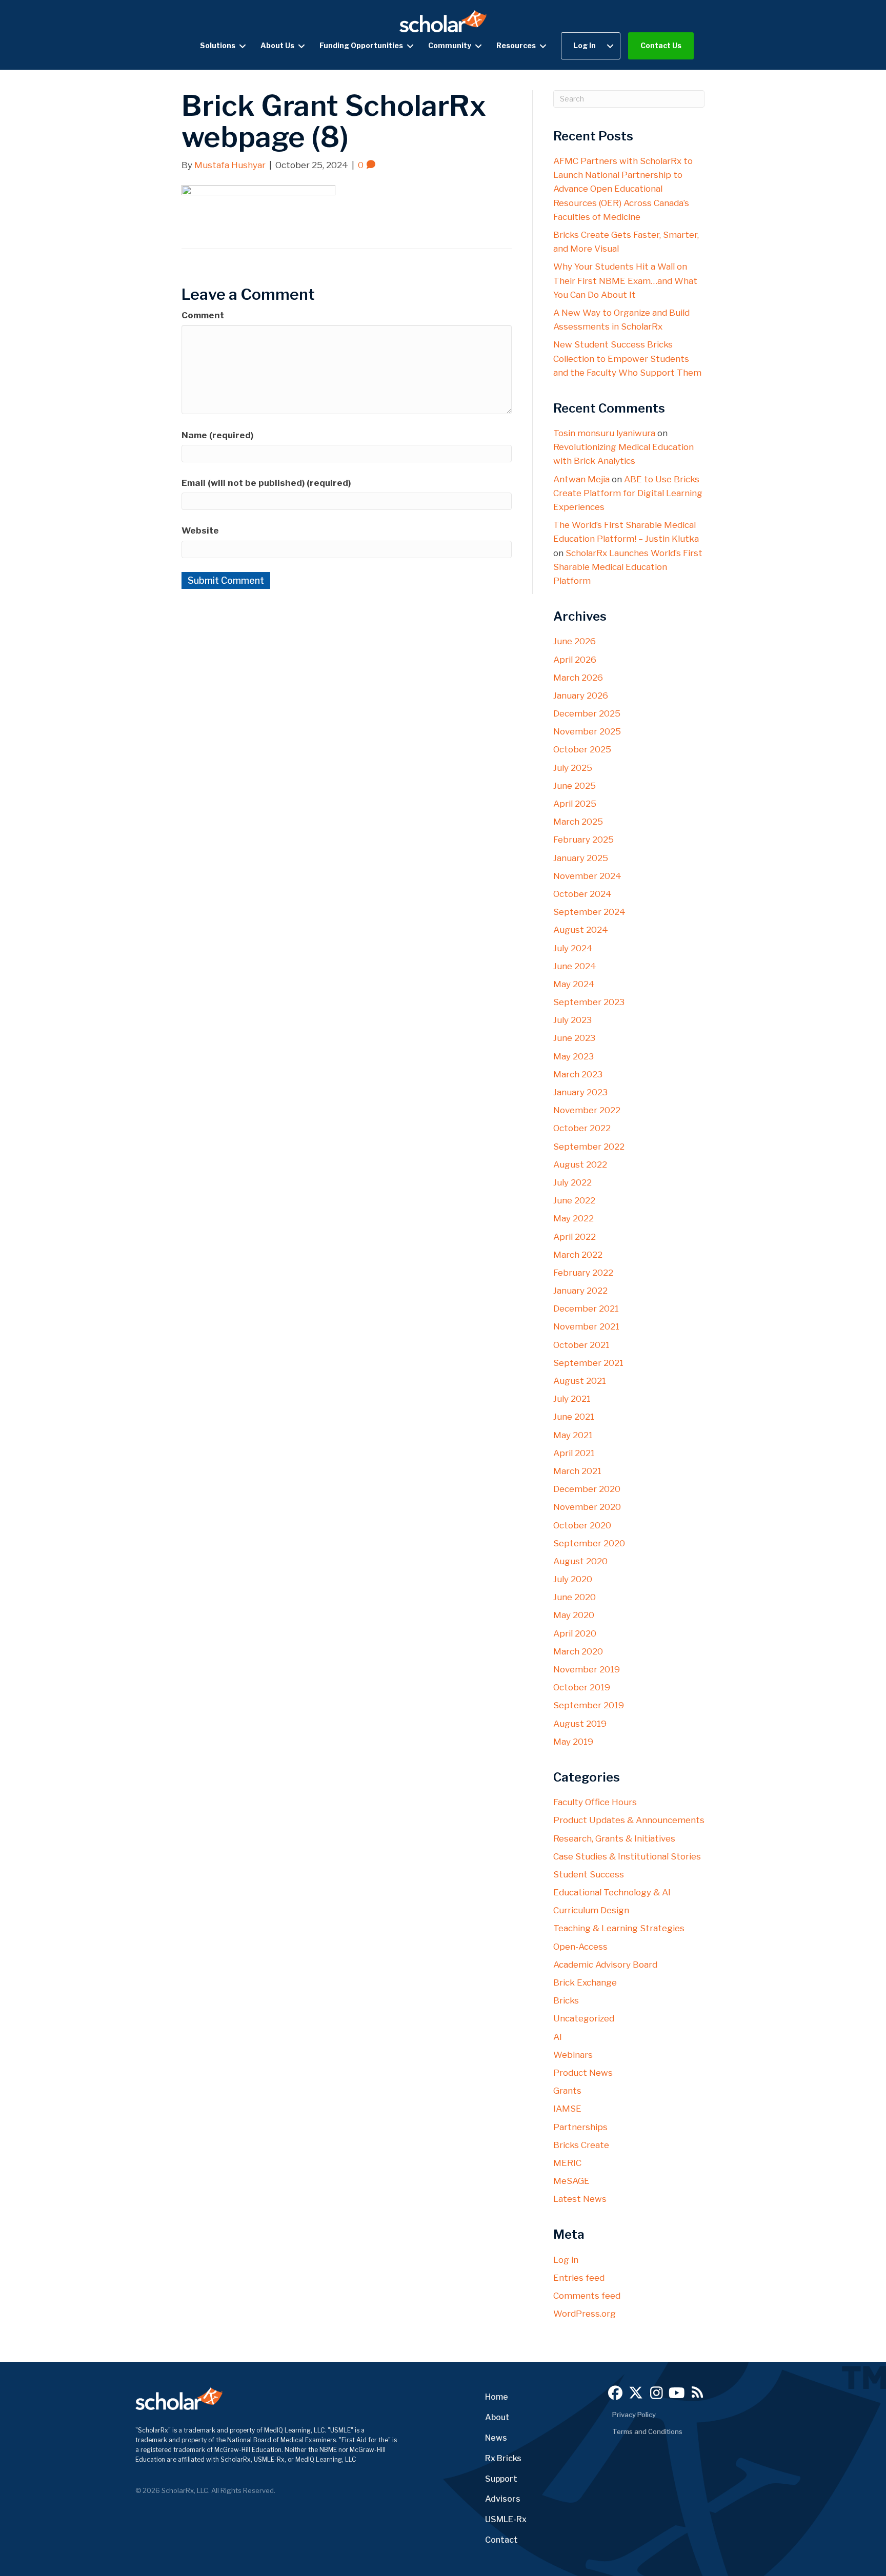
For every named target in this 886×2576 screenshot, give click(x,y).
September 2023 (589, 1002)
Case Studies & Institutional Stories (627, 1856)
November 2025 (587, 731)
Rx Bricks (503, 2458)
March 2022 (578, 1255)
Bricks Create (581, 2145)
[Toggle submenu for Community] (478, 46)
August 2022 (580, 1164)
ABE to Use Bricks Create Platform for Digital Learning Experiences (628, 493)
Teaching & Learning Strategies (619, 1928)
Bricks (566, 2000)
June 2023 (574, 1038)
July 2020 (573, 1579)
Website (200, 530)
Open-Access (580, 1947)
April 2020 (575, 1633)
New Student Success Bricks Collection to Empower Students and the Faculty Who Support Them (627, 358)
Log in (566, 2260)
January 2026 (581, 696)
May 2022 (573, 1218)
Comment (203, 315)
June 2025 (575, 786)
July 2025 (573, 768)
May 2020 (574, 1615)
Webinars (573, 2055)
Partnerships (580, 2127)
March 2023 (578, 1074)
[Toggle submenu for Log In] (610, 46)
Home (497, 2397)
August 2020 (580, 1561)
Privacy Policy (634, 2415)
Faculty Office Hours (595, 1802)
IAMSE (567, 2109)
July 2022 (572, 1182)
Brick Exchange (585, 1982)
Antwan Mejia (581, 479)
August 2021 (580, 1381)
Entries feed (579, 2278)
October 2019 (582, 1687)
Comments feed (587, 2296)
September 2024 (589, 912)
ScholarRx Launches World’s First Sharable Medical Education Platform (628, 567)
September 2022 (589, 1147)
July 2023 (572, 1020)
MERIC (567, 2163)
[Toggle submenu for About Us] (301, 46)
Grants (567, 2091)
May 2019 (573, 1742)
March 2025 (578, 822)
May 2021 (573, 1435)
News (496, 2438)
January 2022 (580, 1291)
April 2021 (574, 1453)
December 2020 (587, 1489)
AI (558, 2037)
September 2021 (588, 1363)
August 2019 (580, 1724)
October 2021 (581, 1345)
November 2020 (587, 1507)
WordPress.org (585, 2314)
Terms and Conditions (647, 2431)
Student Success (589, 1874)
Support (501, 2479)
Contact (501, 2540)
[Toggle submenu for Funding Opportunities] (410, 46)
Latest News (580, 2199)
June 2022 (574, 1200)
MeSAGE (571, 2181)
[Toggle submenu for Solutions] (243, 46)
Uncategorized (584, 2018)
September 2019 (589, 1705)
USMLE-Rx (506, 2519)
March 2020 (578, 1651)
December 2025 (587, 713)
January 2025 (581, 858)
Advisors (503, 2499)
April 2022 (575, 1237)
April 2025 (575, 804)
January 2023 (580, 1092)
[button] (615, 2393)
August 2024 (581, 930)
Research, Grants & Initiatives (614, 1838)
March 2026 (578, 678)
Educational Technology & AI (612, 1892)
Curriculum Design (591, 1910)
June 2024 (575, 966)
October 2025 (582, 749)
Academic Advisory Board (605, 1965)
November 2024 (587, 876)
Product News (583, 2073)
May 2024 (574, 984)
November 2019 (587, 1669)
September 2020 (589, 1543)
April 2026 (575, 660)
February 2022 (583, 1273)
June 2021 (574, 1417)
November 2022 (587, 1110)
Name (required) (217, 435)
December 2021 (586, 1309)
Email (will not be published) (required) (266, 483)
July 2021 (572, 1399)
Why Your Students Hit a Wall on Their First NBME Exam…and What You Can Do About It (625, 280)
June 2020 (575, 1597)
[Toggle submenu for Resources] (543, 46)
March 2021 (577, 1471)
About (497, 2417)
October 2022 (582, 1128)
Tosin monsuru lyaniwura (604, 433)
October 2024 (582, 894)
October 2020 (582, 1525)
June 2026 (575, 641)
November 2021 (586, 1326)
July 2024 (573, 948)
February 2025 (583, 840)
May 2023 (573, 1056)
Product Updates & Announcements (629, 1820)
